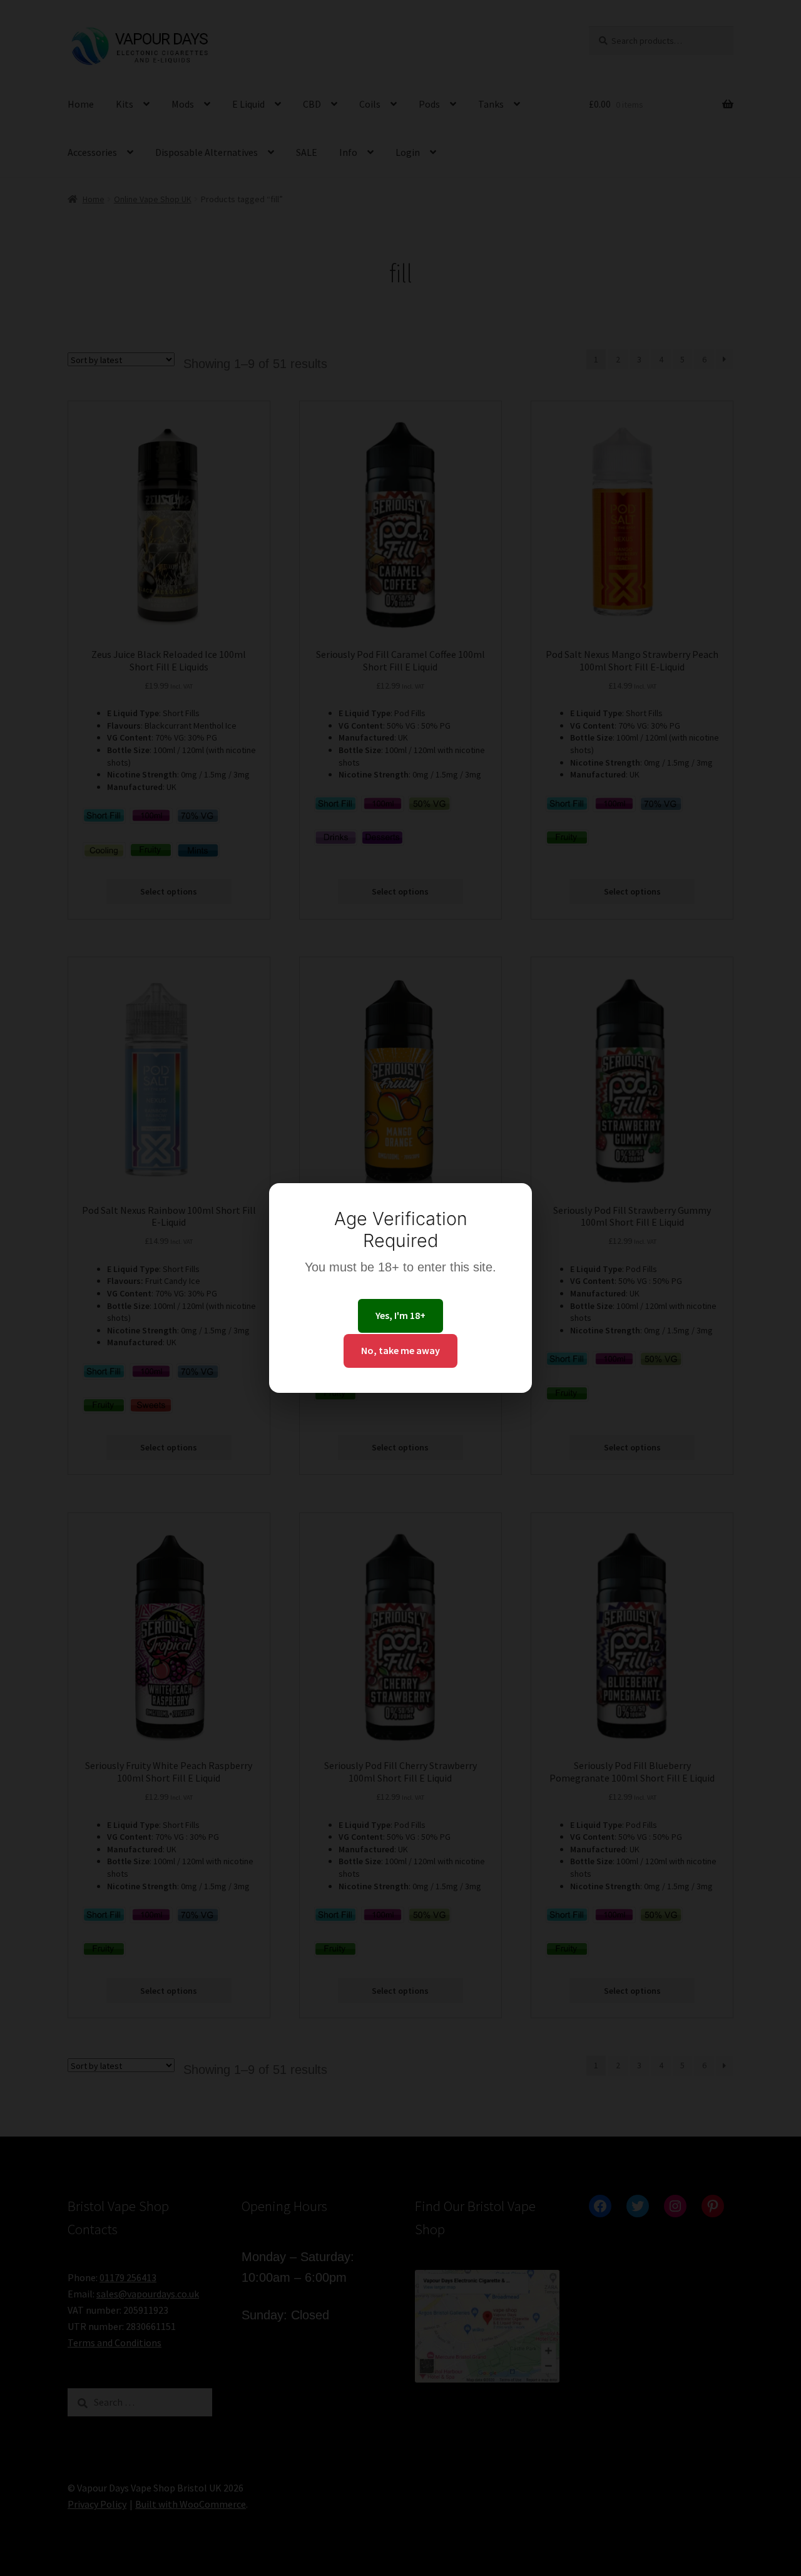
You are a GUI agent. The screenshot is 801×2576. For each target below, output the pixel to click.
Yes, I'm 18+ (400, 1315)
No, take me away (400, 1350)
